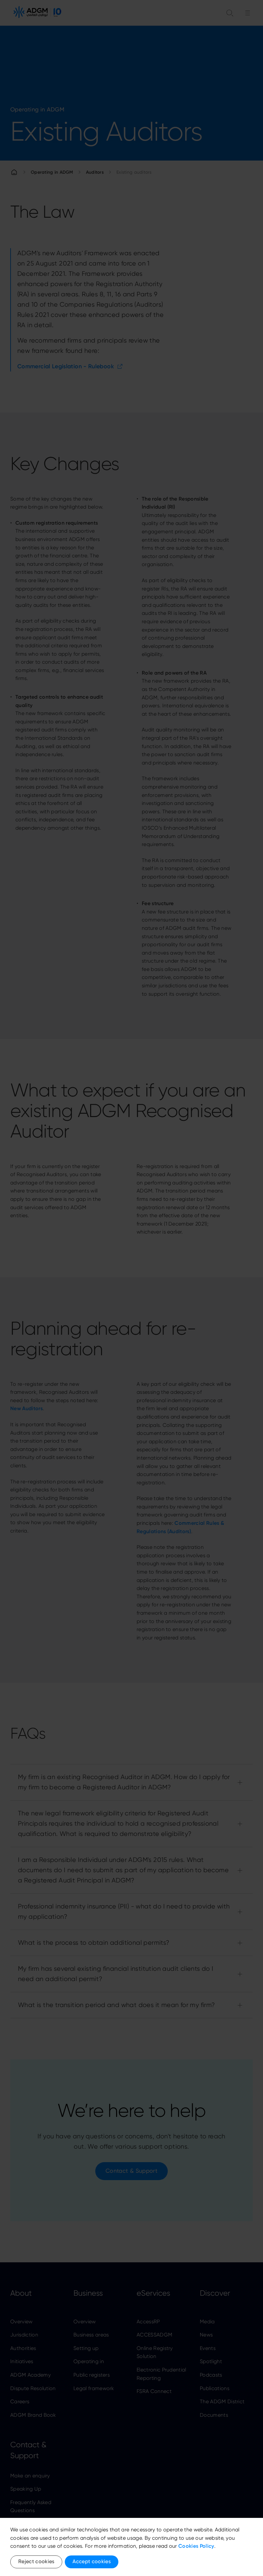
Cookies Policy (196, 2546)
